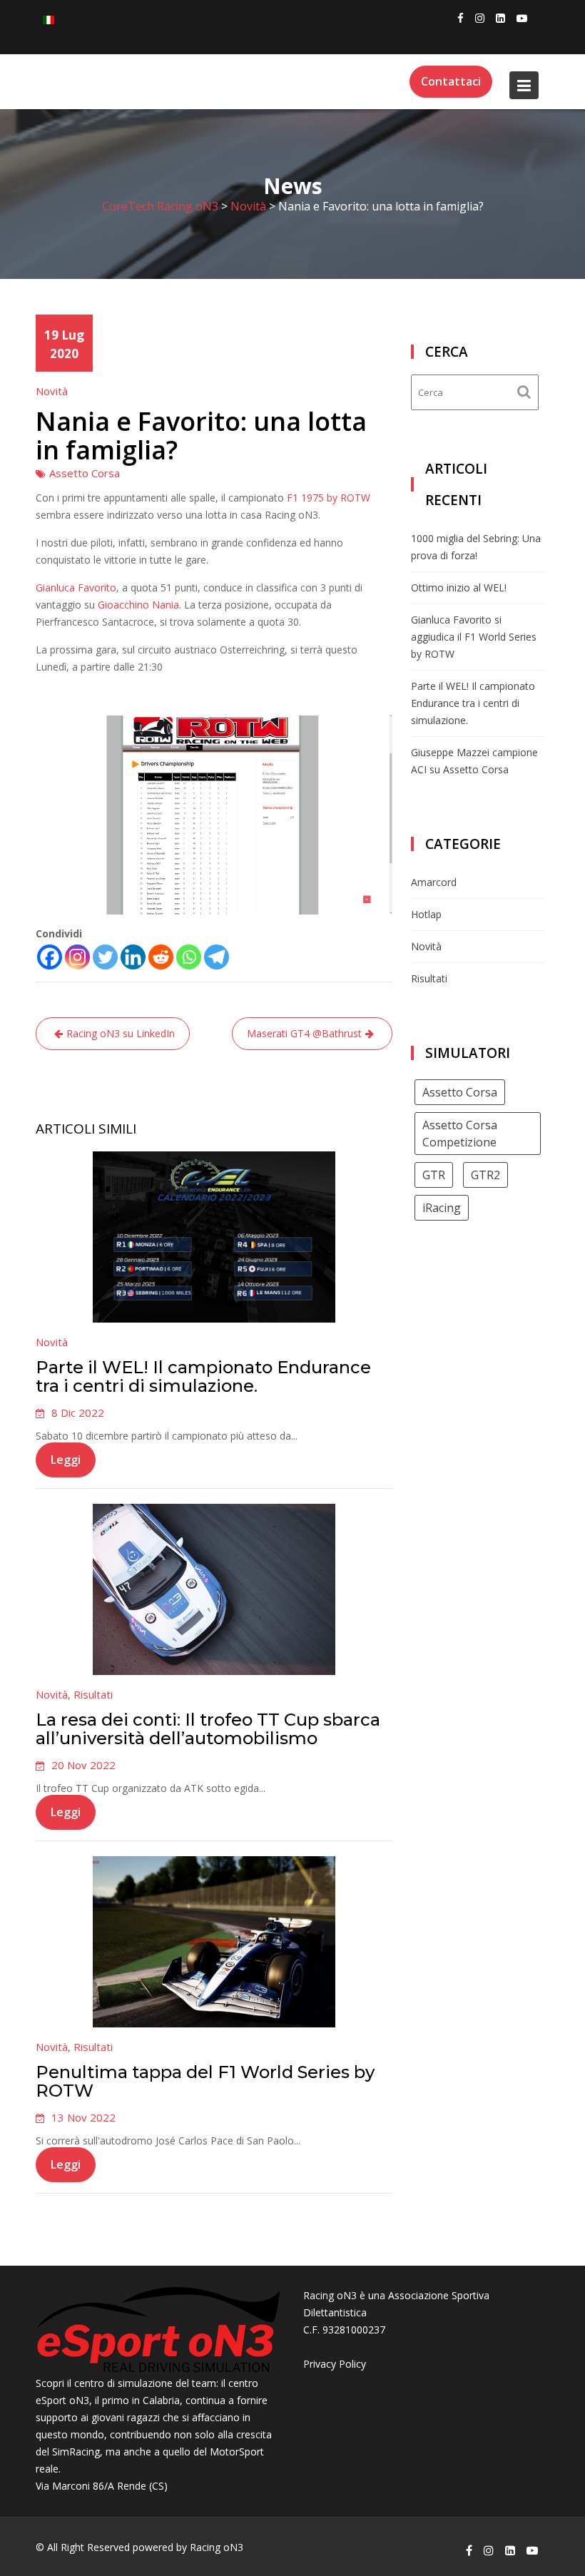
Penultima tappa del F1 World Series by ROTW (205, 2081)
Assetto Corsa (85, 473)
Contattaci (451, 81)
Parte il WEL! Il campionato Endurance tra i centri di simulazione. (203, 1376)
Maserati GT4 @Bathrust (304, 1033)
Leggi (66, 1460)
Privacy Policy (335, 2364)
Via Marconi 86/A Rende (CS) (102, 2486)
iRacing (442, 1208)
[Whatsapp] (189, 957)
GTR (434, 1175)
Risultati (93, 1694)
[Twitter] (105, 957)
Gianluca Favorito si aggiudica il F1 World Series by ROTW (474, 637)
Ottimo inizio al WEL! (459, 587)
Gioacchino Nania (138, 605)
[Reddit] (161, 957)
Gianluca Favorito (76, 587)
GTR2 (485, 1175)
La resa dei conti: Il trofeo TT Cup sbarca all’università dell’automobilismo (208, 1729)
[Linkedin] (133, 957)
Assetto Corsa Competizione (460, 1134)
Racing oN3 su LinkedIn (121, 1033)
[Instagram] (77, 957)
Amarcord (434, 882)
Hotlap (426, 914)
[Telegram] (217, 957)
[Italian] (49, 19)
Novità (52, 391)
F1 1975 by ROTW (329, 498)
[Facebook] (50, 957)
